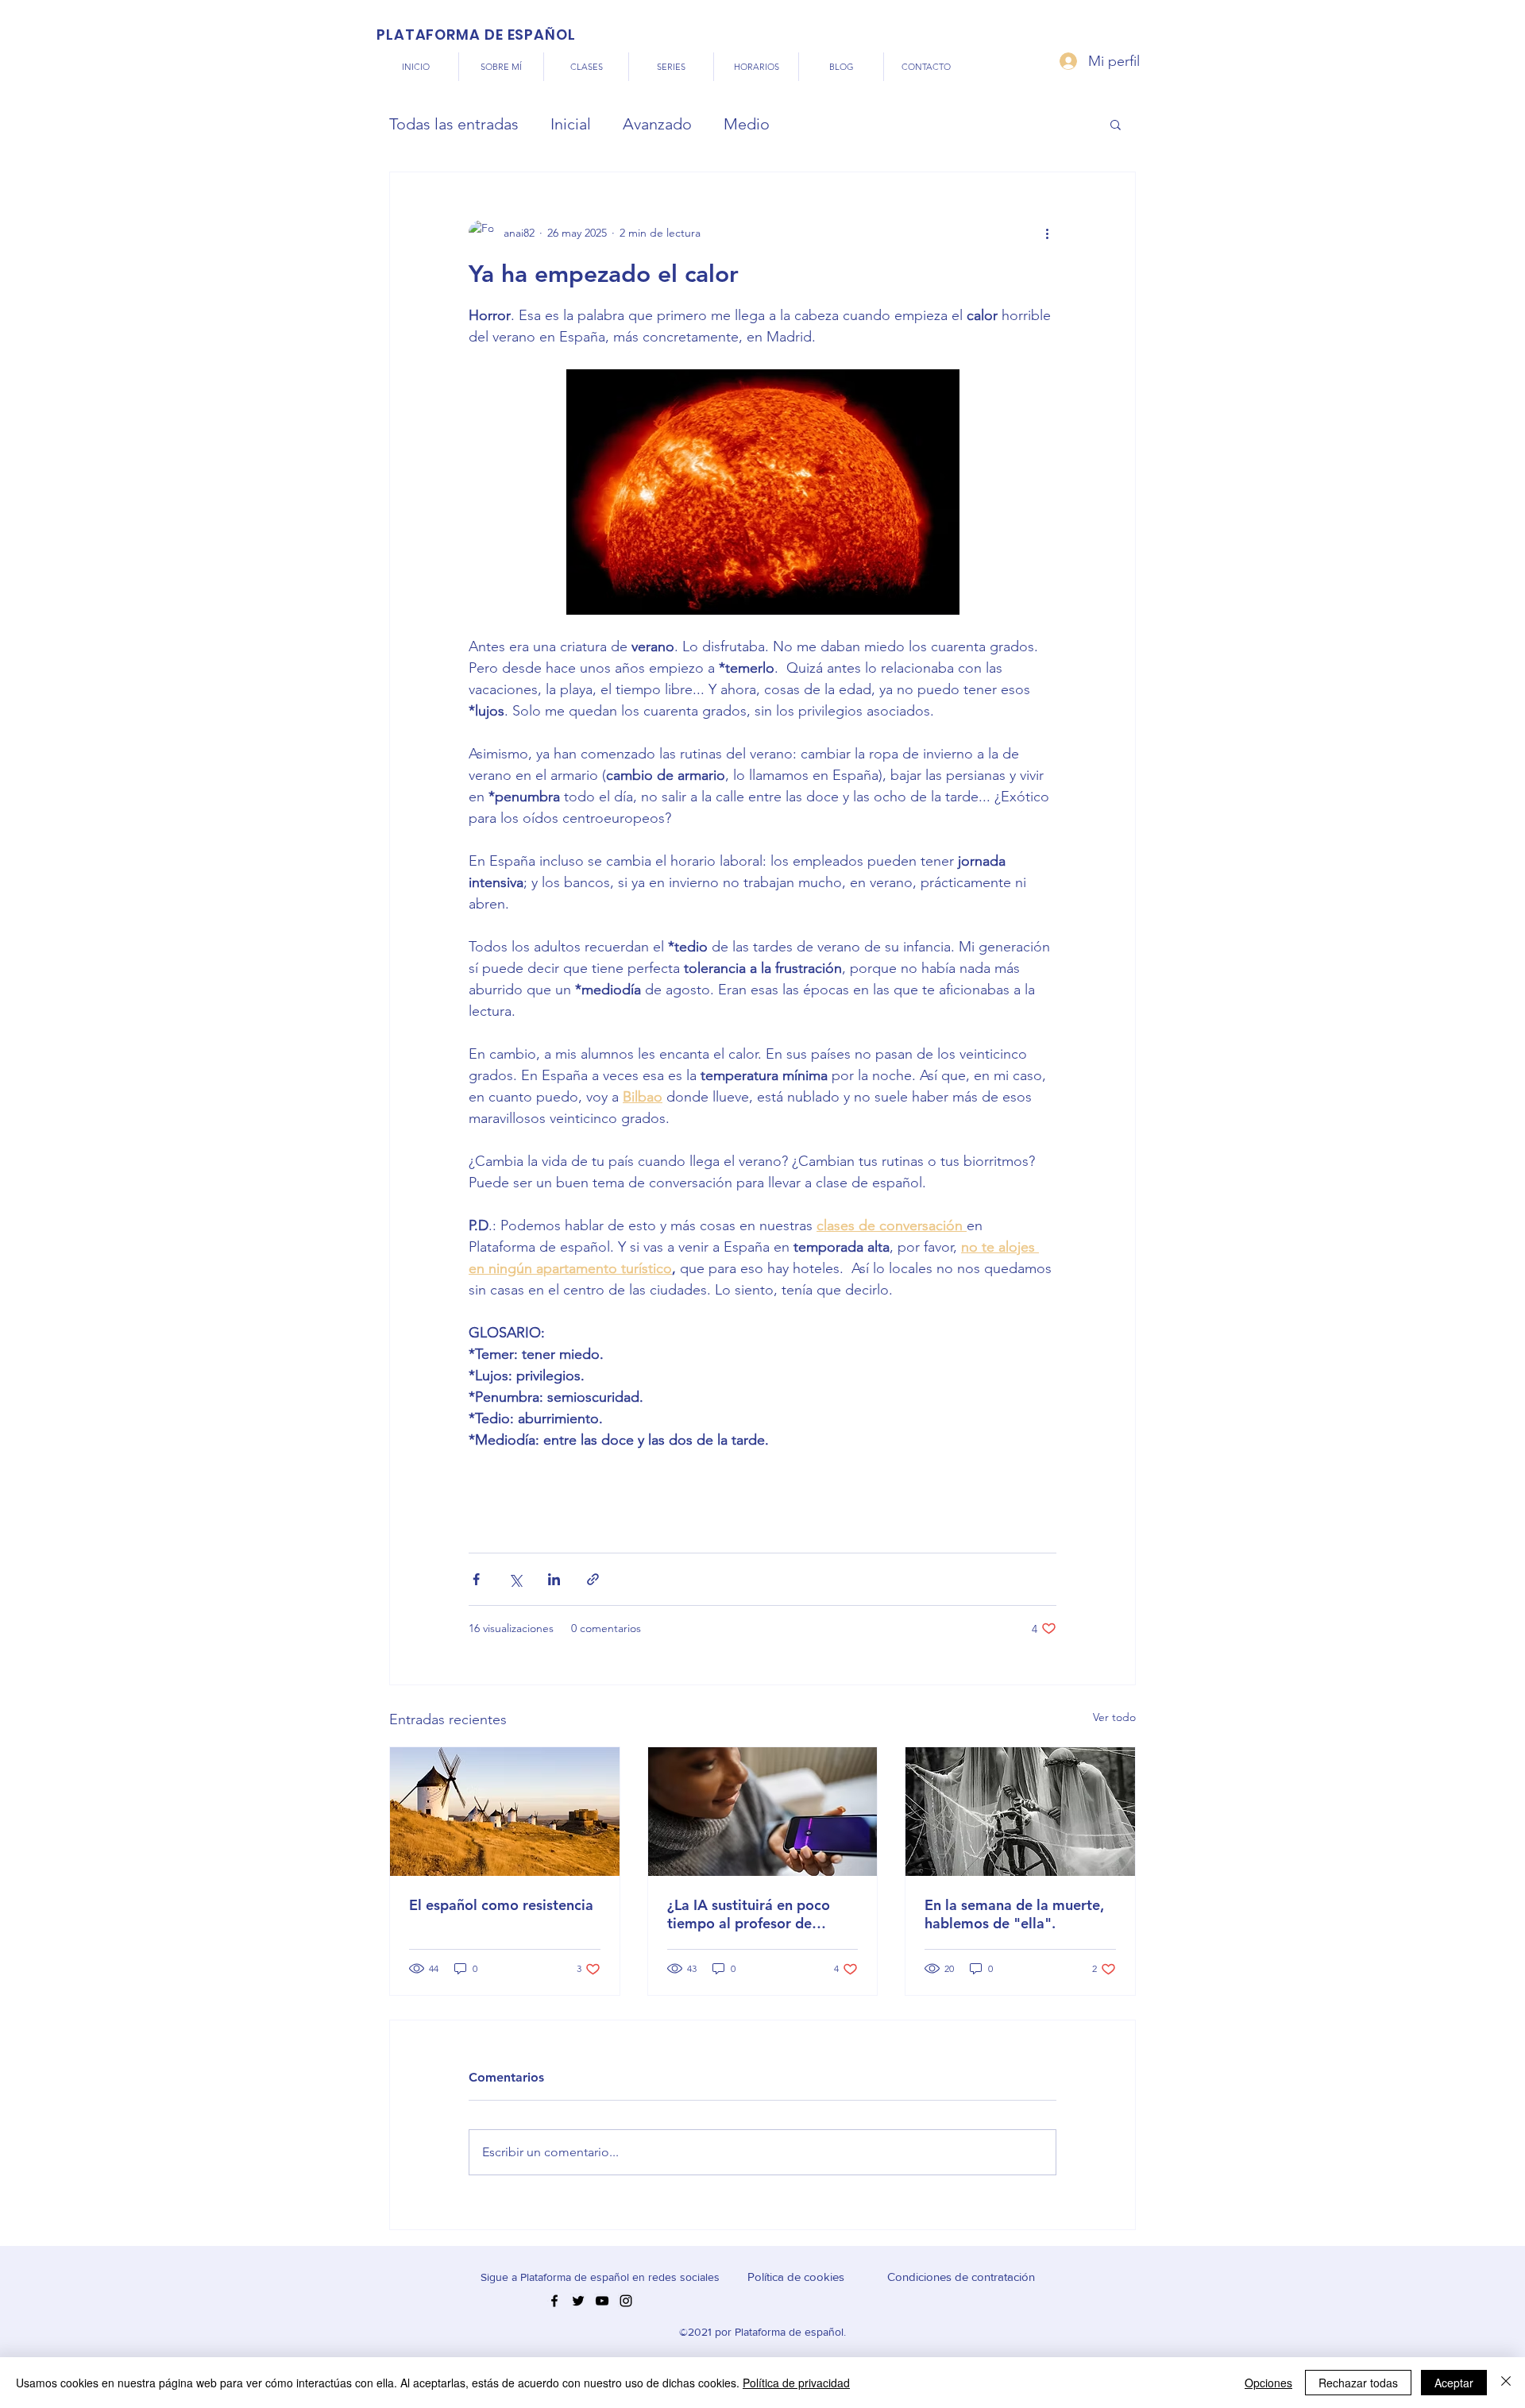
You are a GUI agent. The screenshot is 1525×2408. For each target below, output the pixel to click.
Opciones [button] (1268, 2383)
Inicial (571, 124)
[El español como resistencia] (505, 1812)
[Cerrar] (1506, 2383)
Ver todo (1114, 1717)
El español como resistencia (501, 1905)
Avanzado (657, 124)
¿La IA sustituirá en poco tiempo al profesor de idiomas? (749, 1914)
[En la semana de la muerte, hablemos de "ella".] (1020, 1812)
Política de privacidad (796, 2383)
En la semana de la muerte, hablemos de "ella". (1014, 1914)
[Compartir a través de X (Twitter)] (515, 1579)
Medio (747, 124)
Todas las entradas (454, 124)
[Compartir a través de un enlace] (593, 1579)
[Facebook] (554, 2301)
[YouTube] (602, 2301)
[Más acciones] (1047, 233)
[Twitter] (578, 2301)
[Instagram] (626, 2301)
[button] (1116, 124)
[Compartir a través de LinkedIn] (554, 1579)
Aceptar (1454, 2383)
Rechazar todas (1358, 2383)
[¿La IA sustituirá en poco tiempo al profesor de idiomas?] (763, 1812)
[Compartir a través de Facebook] (476, 1579)
